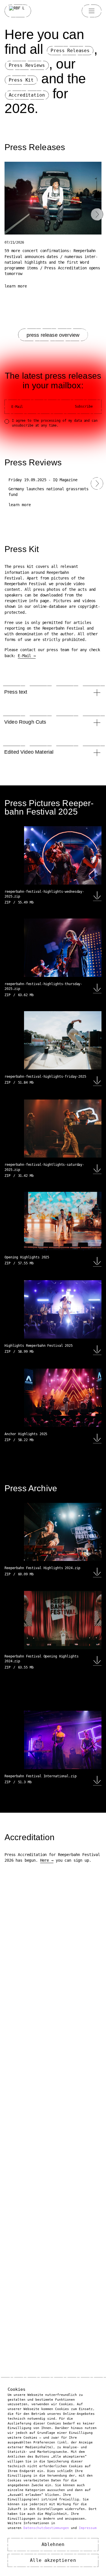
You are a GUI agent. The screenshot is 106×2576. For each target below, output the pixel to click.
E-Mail (24, 656)
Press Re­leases (70, 51)
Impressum (88, 2528)
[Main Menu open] (92, 11)
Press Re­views (27, 65)
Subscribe (84, 406)
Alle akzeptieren (53, 2560)
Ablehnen (53, 2544)
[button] (53, 265)
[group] (53, 492)
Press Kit (21, 80)
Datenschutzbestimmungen (46, 2528)
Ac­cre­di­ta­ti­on (27, 95)
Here (45, 1860)
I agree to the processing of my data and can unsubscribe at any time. (55, 423)
